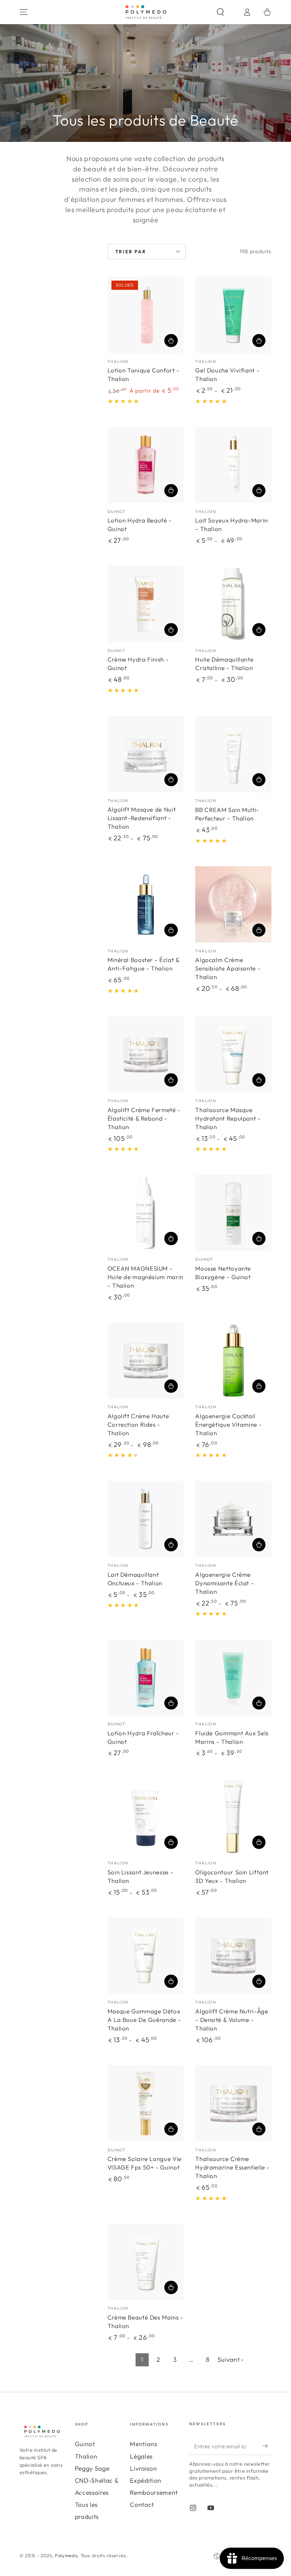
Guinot (85, 2444)
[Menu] (24, 12)
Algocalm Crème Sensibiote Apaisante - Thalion (228, 968)
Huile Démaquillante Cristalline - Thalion (224, 664)
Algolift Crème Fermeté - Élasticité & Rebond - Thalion (144, 1118)
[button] (227, 12)
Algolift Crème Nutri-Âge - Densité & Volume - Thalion (232, 2020)
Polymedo (66, 2555)
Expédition (146, 2480)
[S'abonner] (267, 2446)
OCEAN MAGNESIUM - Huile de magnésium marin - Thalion (145, 1277)
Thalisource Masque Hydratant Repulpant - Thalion (228, 1118)
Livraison (143, 2468)
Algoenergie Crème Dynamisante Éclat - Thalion (224, 1583)
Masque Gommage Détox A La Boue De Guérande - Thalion (144, 2020)
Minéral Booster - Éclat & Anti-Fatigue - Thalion (144, 964)
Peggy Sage (92, 2468)
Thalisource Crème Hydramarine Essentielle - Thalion (232, 2167)
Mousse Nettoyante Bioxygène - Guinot (223, 1273)
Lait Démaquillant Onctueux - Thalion (135, 1579)
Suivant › (230, 2359)
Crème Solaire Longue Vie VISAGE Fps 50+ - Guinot (145, 2163)
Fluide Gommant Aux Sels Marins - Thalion (232, 1737)
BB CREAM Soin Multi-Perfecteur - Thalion (227, 814)
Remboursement (154, 2492)
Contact (142, 2505)
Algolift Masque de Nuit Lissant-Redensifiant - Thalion (142, 818)
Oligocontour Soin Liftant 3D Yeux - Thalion (232, 1876)
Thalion (86, 2456)
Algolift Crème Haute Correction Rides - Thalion (138, 1424)
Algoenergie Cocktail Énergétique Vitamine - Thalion (229, 1424)
